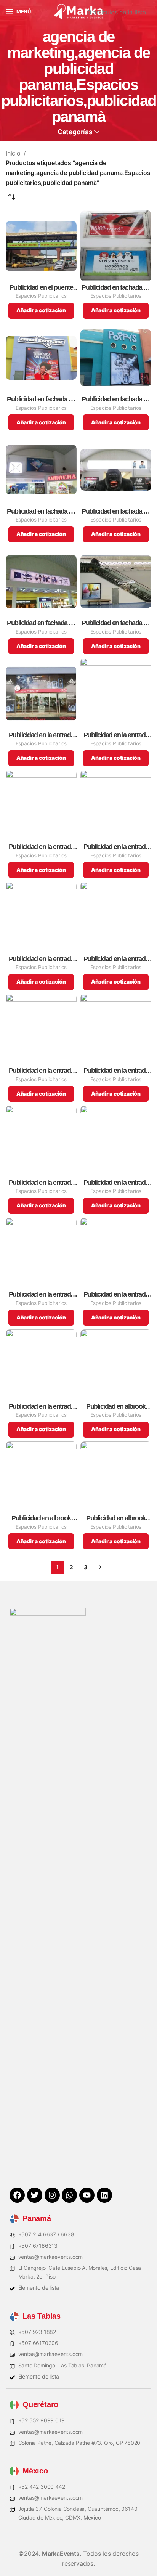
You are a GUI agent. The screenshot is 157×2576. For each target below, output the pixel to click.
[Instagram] (52, 2195)
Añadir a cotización (41, 310)
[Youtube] (87, 2195)
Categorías (75, 132)
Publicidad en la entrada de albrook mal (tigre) (41, 1407)
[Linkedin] (104, 2195)
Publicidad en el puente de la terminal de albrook (41, 288)
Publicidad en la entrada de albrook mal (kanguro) (41, 1071)
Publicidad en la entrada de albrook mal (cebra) (41, 735)
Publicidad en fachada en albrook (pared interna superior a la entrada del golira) (116, 511)
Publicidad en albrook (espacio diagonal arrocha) (41, 1518)
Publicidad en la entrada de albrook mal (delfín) (116, 735)
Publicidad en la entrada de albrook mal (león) (41, 1183)
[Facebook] (17, 2195)
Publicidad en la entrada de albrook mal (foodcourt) (41, 959)
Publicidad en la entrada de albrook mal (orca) (116, 1183)
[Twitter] (35, 2195)
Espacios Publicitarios (41, 296)
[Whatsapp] (69, 2195)
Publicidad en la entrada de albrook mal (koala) (116, 1071)
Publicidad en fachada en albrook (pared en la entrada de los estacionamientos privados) (116, 288)
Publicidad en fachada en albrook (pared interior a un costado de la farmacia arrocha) (41, 511)
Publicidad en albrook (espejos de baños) (116, 1518)
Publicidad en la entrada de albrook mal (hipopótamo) (116, 959)
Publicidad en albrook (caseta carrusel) (116, 1407)
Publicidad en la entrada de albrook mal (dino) (41, 847)
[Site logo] (78, 11)
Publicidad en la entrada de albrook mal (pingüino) (41, 1294)
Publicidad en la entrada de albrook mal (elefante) (116, 847)
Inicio (13, 153)
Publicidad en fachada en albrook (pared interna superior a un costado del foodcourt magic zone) (41, 623)
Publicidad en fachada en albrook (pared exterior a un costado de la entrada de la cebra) (41, 399)
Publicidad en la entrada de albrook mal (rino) (116, 1294)
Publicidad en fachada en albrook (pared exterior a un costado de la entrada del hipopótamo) (116, 399)
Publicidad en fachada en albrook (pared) (116, 623)
